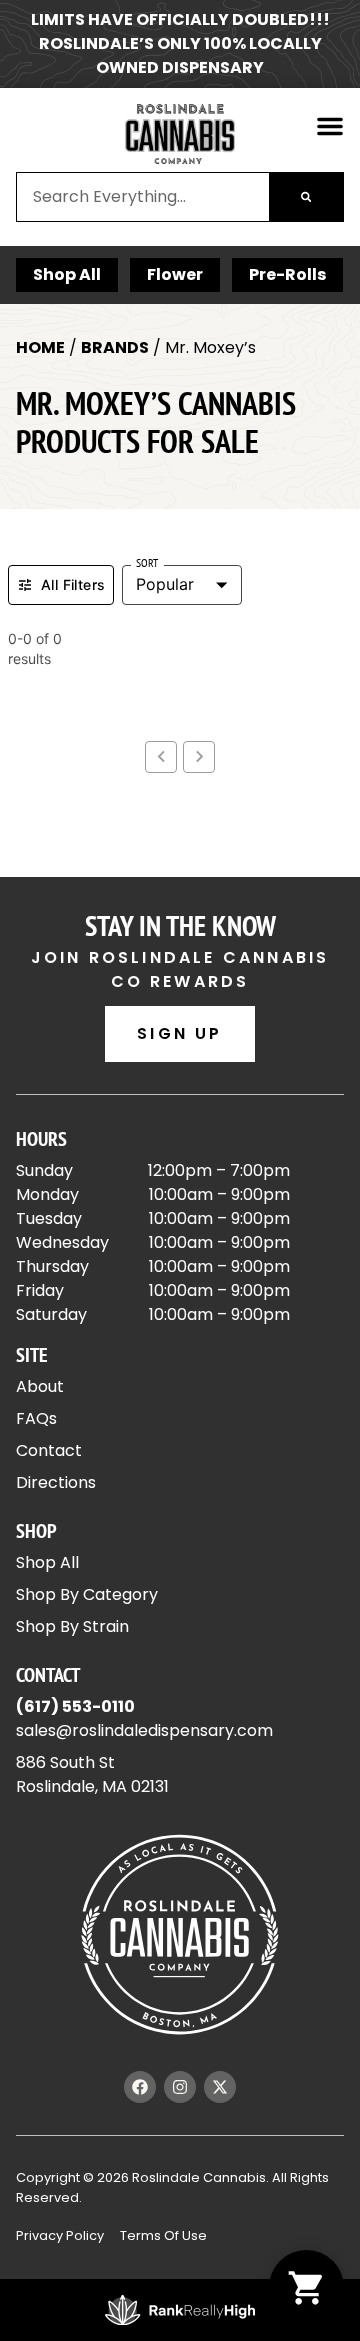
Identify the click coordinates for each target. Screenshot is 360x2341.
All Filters (73, 584)
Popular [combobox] (165, 584)
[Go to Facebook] (140, 2087)
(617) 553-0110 (75, 1706)
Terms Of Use (163, 2235)
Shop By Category (87, 1594)
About (40, 1386)
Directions (56, 1482)
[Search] (306, 197)
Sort (147, 563)
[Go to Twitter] (220, 2087)
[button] (330, 126)
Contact (49, 1450)
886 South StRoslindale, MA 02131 (92, 1774)
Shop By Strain (72, 1626)
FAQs (36, 1418)
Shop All (67, 274)
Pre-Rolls (287, 274)
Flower (175, 274)
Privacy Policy (60, 2235)
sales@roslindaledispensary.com (144, 1730)
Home (40, 347)
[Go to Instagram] (180, 2087)
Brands (115, 347)
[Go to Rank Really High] (180, 2310)
